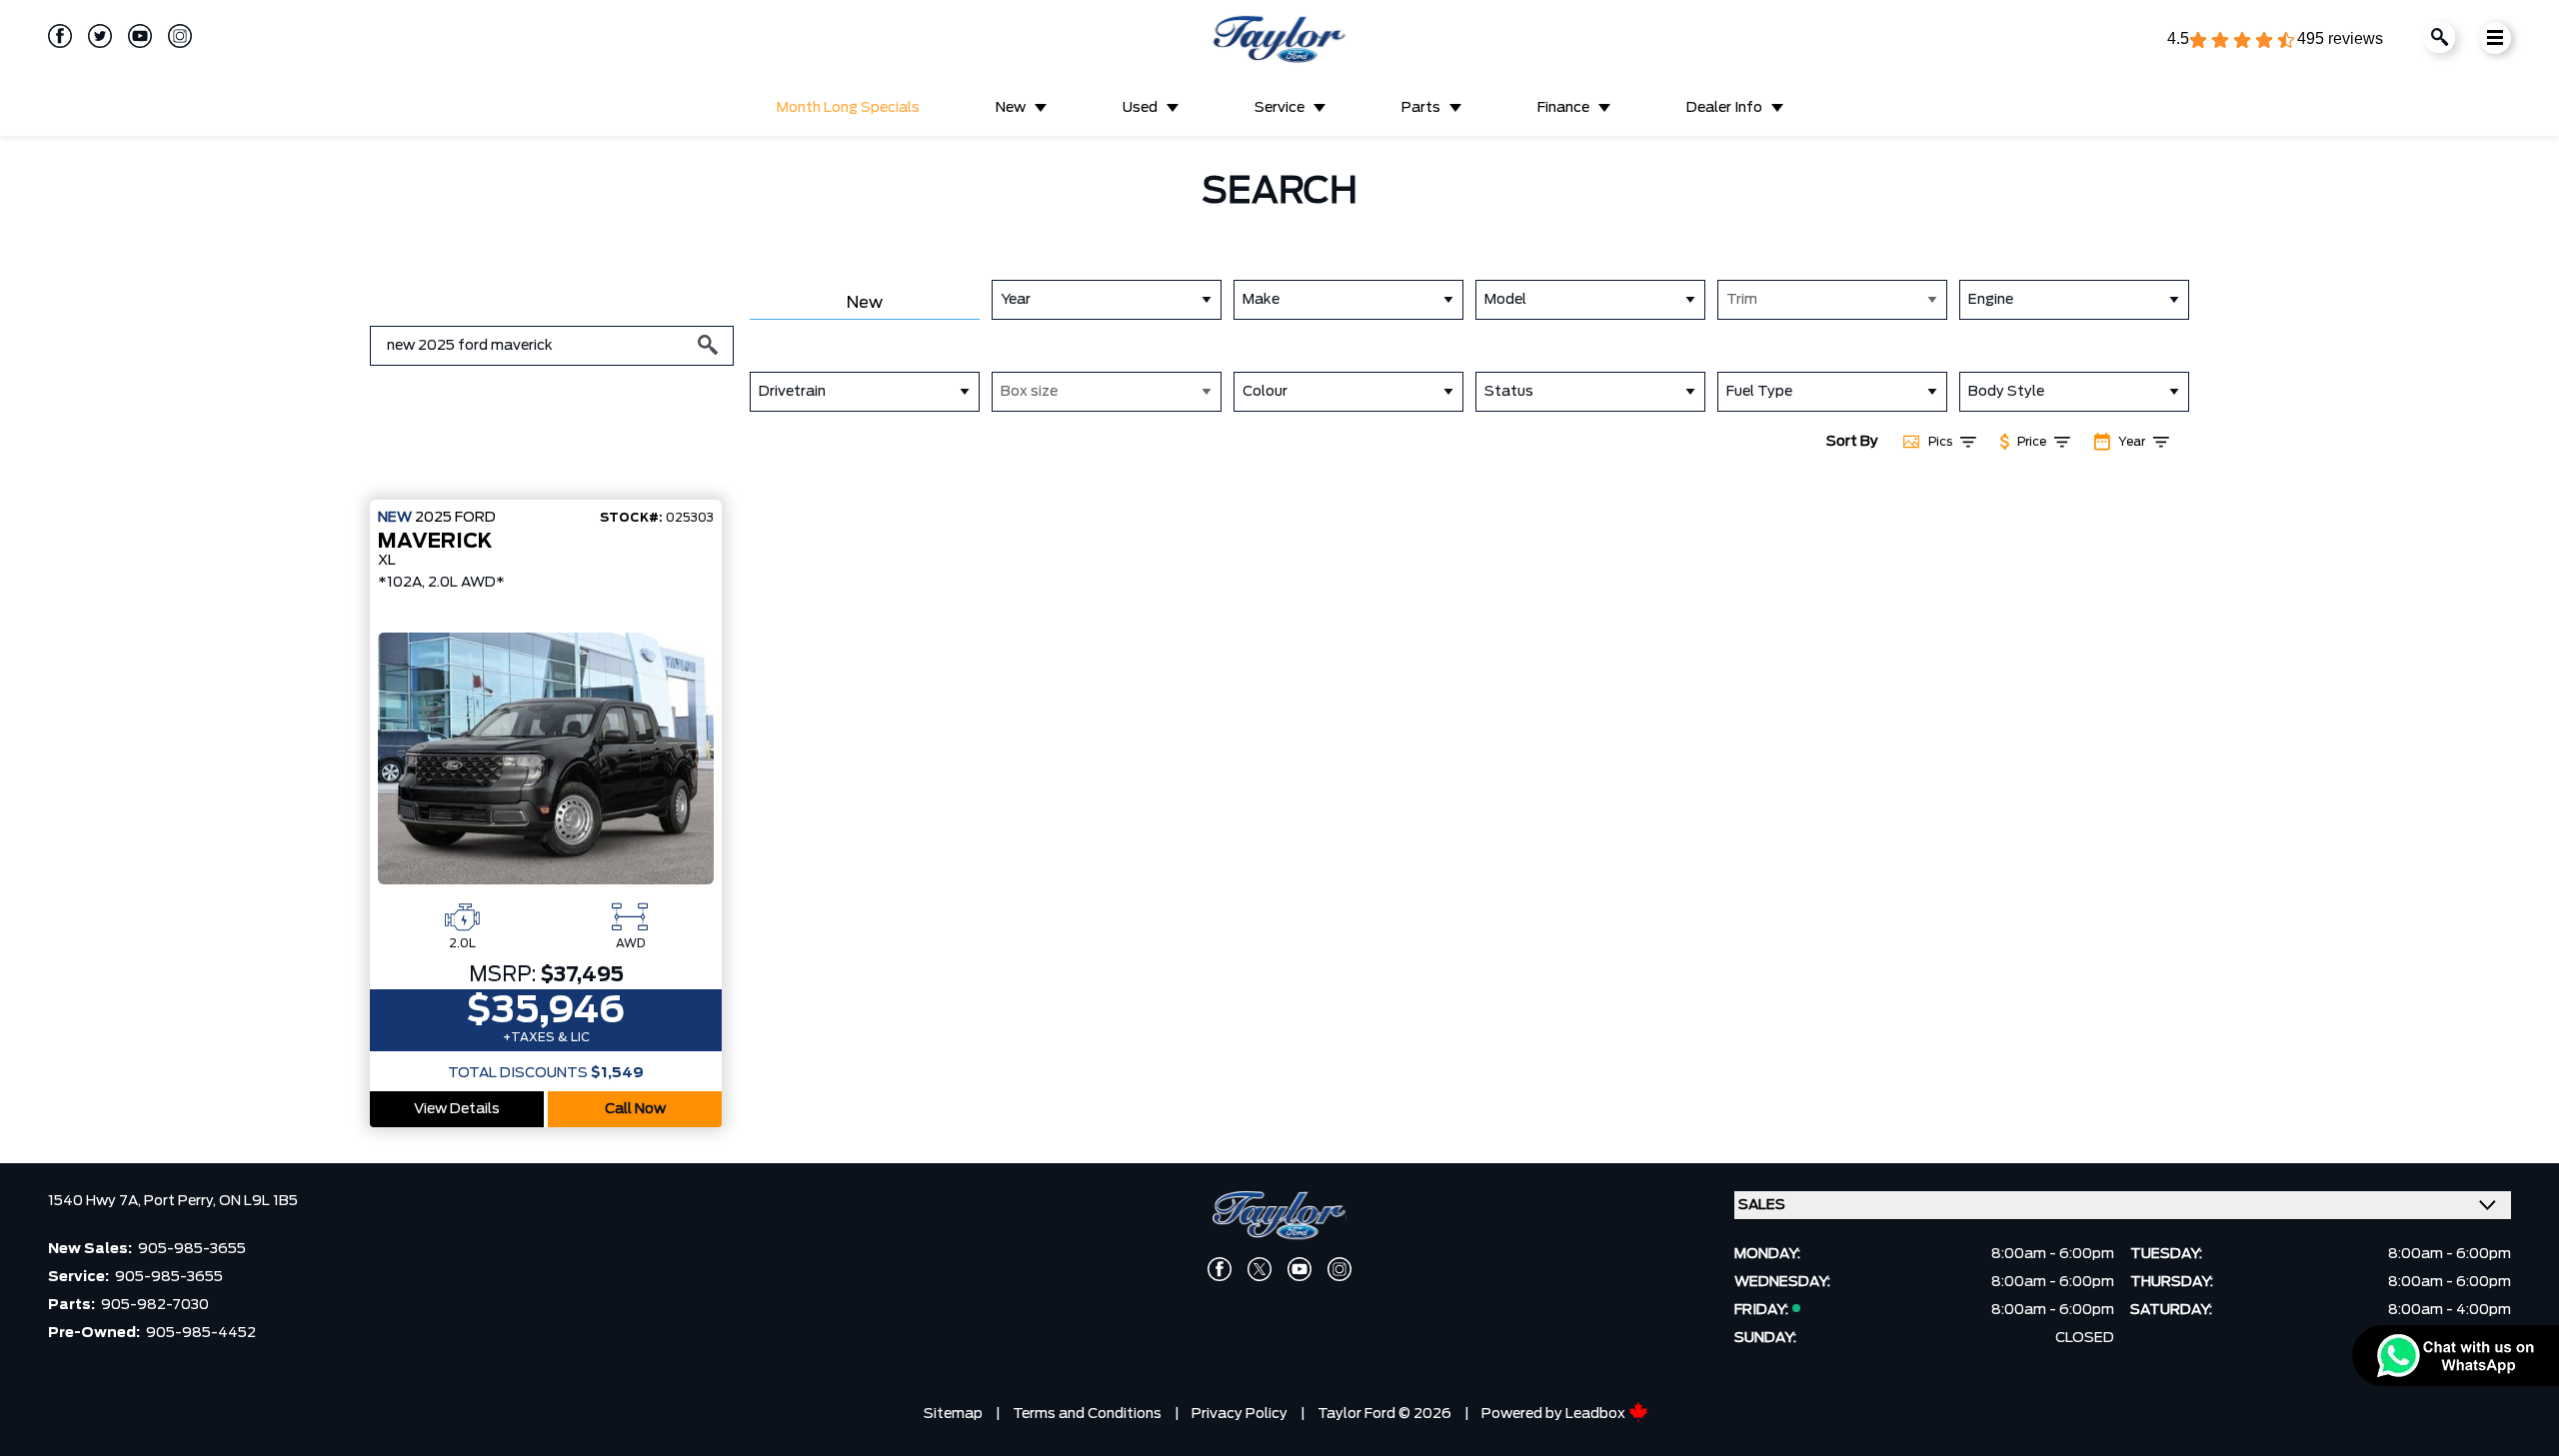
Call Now (635, 1109)
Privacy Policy (1240, 1414)
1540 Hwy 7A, (96, 1201)
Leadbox (1597, 1414)
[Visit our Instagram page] (172, 36)
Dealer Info (1724, 108)
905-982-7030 (155, 1305)
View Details (457, 1109)
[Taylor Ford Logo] (1279, 40)
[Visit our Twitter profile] (92, 36)
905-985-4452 (201, 1333)
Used (1140, 108)
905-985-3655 (192, 1249)
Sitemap (953, 1414)
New (1011, 108)
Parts (1421, 108)
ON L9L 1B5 (258, 1201)
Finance (1563, 108)
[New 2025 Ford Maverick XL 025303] (546, 758)
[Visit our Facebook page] (60, 36)
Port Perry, (181, 1201)
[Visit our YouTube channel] (132, 36)
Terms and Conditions (1087, 1414)
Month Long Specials (848, 108)
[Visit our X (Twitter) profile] (1260, 1269)
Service (1279, 108)
